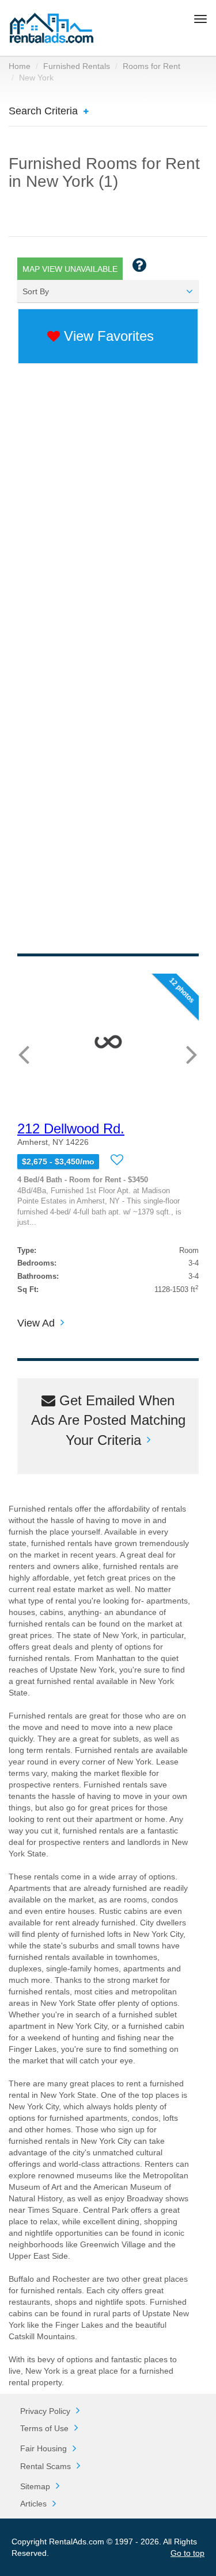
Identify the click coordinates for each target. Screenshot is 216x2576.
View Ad (36, 1323)
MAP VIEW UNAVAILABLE (70, 269)
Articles (33, 2504)
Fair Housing (43, 2448)
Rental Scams (46, 2466)
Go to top (187, 2553)
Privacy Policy (45, 2411)
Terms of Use (44, 2428)
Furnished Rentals (77, 66)
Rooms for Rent (151, 66)
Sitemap (35, 2486)
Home (20, 66)
